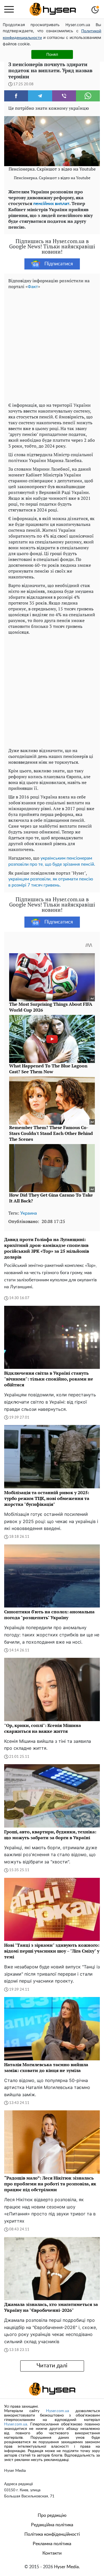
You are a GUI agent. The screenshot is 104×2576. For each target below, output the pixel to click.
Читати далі (52, 2366)
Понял (52, 54)
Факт (33, 287)
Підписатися (59, 264)
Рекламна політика (52, 2544)
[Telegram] (40, 96)
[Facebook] (16, 96)
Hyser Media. (67, 2567)
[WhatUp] (88, 96)
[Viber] (64, 96)
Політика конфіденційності (52, 2534)
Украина (29, 1213)
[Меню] (9, 9)
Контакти (52, 2553)
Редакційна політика (52, 2525)
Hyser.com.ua (58, 2411)
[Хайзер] (53, 9)
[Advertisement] (52, 345)
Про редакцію (52, 2515)
